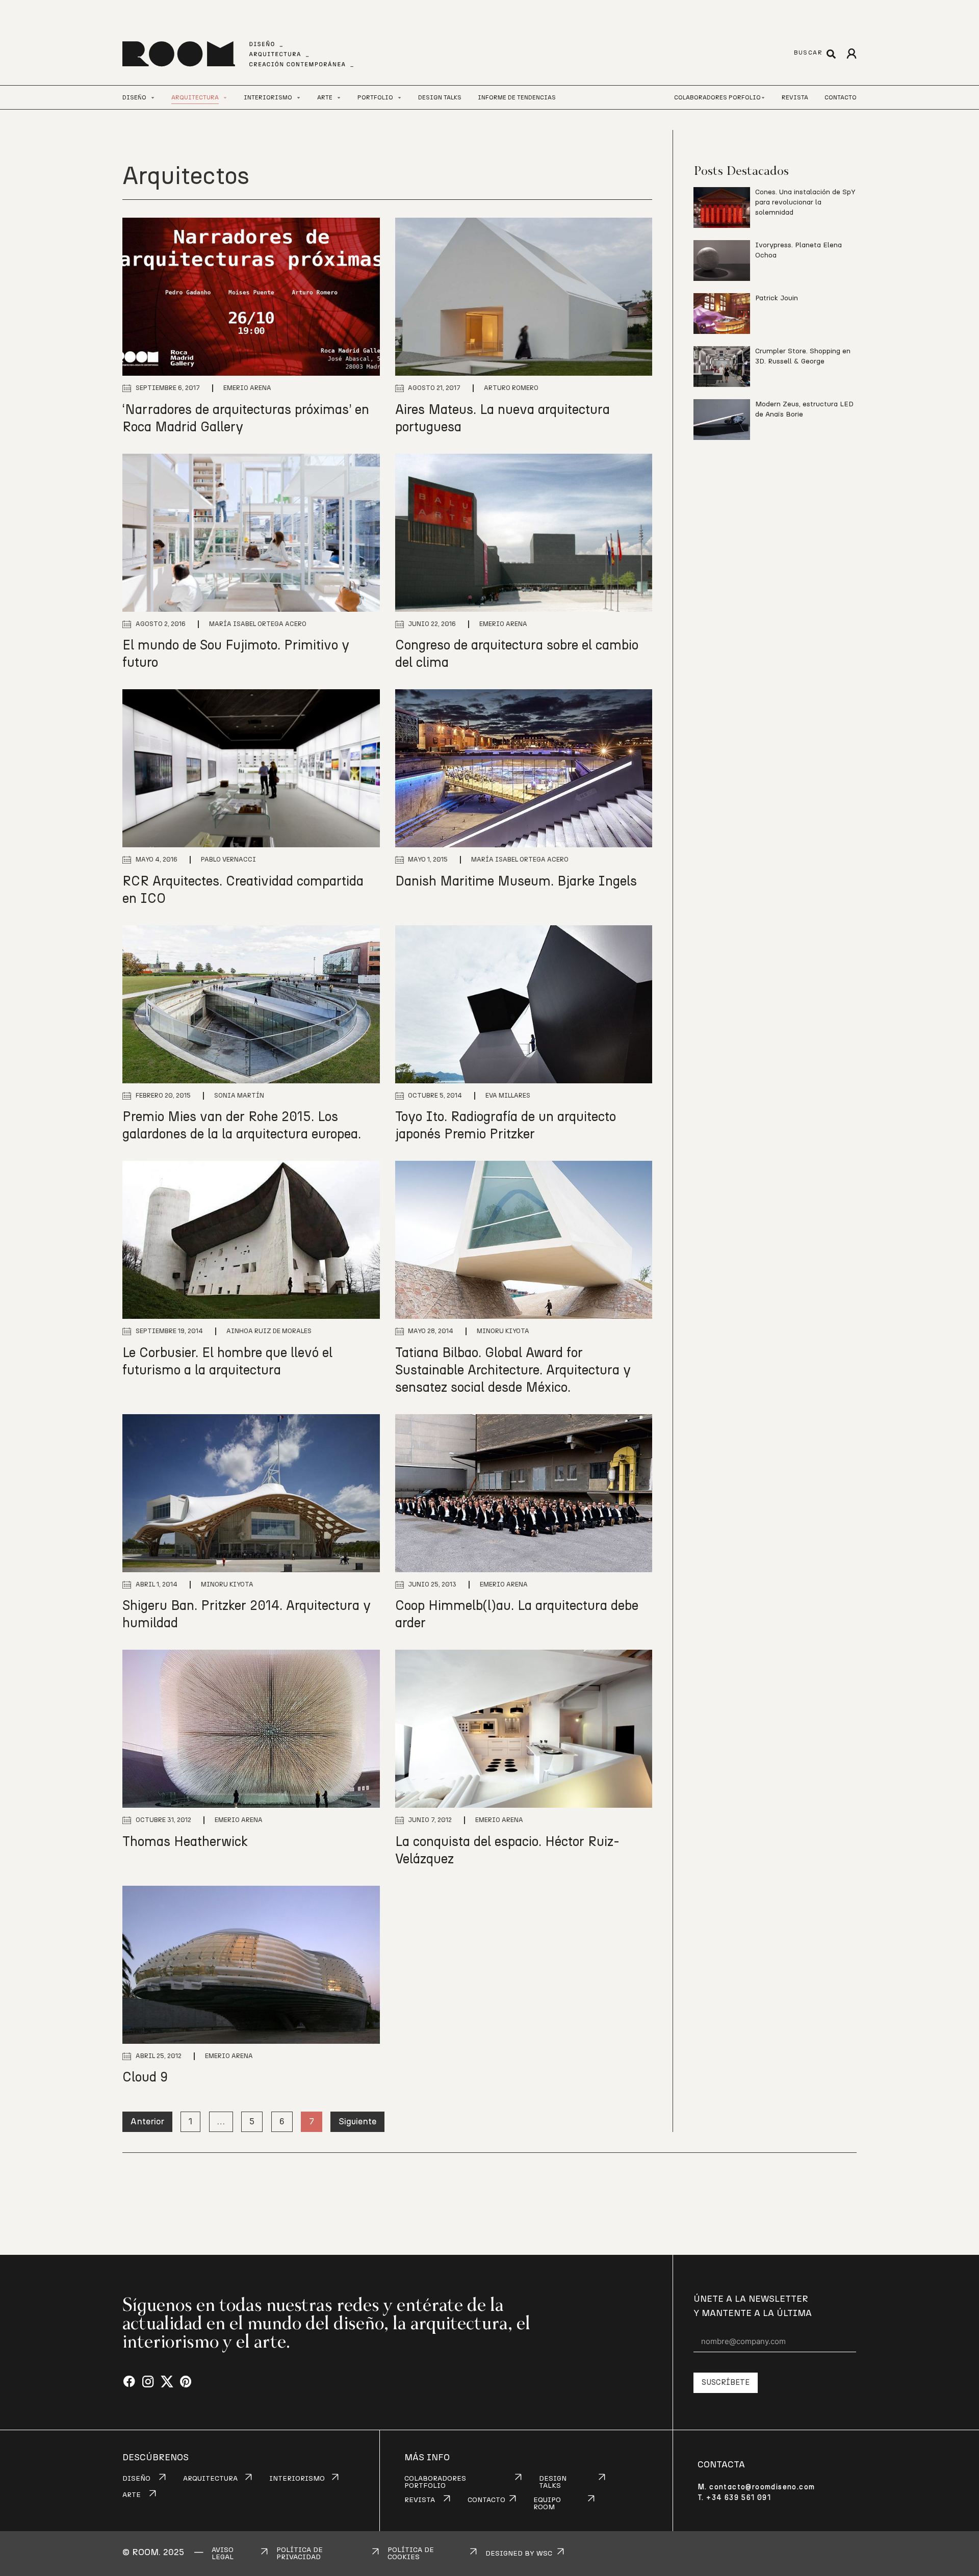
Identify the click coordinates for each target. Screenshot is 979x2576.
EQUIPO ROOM (547, 2504)
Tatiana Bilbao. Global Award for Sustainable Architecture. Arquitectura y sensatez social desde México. (513, 1370)
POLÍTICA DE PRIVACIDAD (300, 2554)
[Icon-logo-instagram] (148, 2382)
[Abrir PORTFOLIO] (400, 98)
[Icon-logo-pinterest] (186, 2382)
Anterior (147, 2122)
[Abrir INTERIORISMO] (299, 98)
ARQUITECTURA (210, 2479)
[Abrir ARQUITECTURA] (225, 98)
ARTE (132, 2495)
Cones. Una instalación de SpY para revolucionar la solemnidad (805, 202)
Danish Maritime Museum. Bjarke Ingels (516, 881)
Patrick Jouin (777, 298)
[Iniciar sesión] (851, 54)
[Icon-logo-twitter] (167, 2382)
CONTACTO (486, 2500)
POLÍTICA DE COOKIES (411, 2554)
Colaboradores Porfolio (717, 97)
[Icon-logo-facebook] (129, 2382)
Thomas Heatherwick (185, 1842)
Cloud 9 (145, 2077)
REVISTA (420, 2500)
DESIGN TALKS (553, 2482)
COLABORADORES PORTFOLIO (435, 2482)
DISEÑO (136, 2479)
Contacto (841, 97)
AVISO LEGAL (223, 2554)
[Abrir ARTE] (339, 98)
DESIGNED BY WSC (519, 2554)
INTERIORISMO (297, 2479)
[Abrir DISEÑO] (153, 98)
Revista (795, 97)
